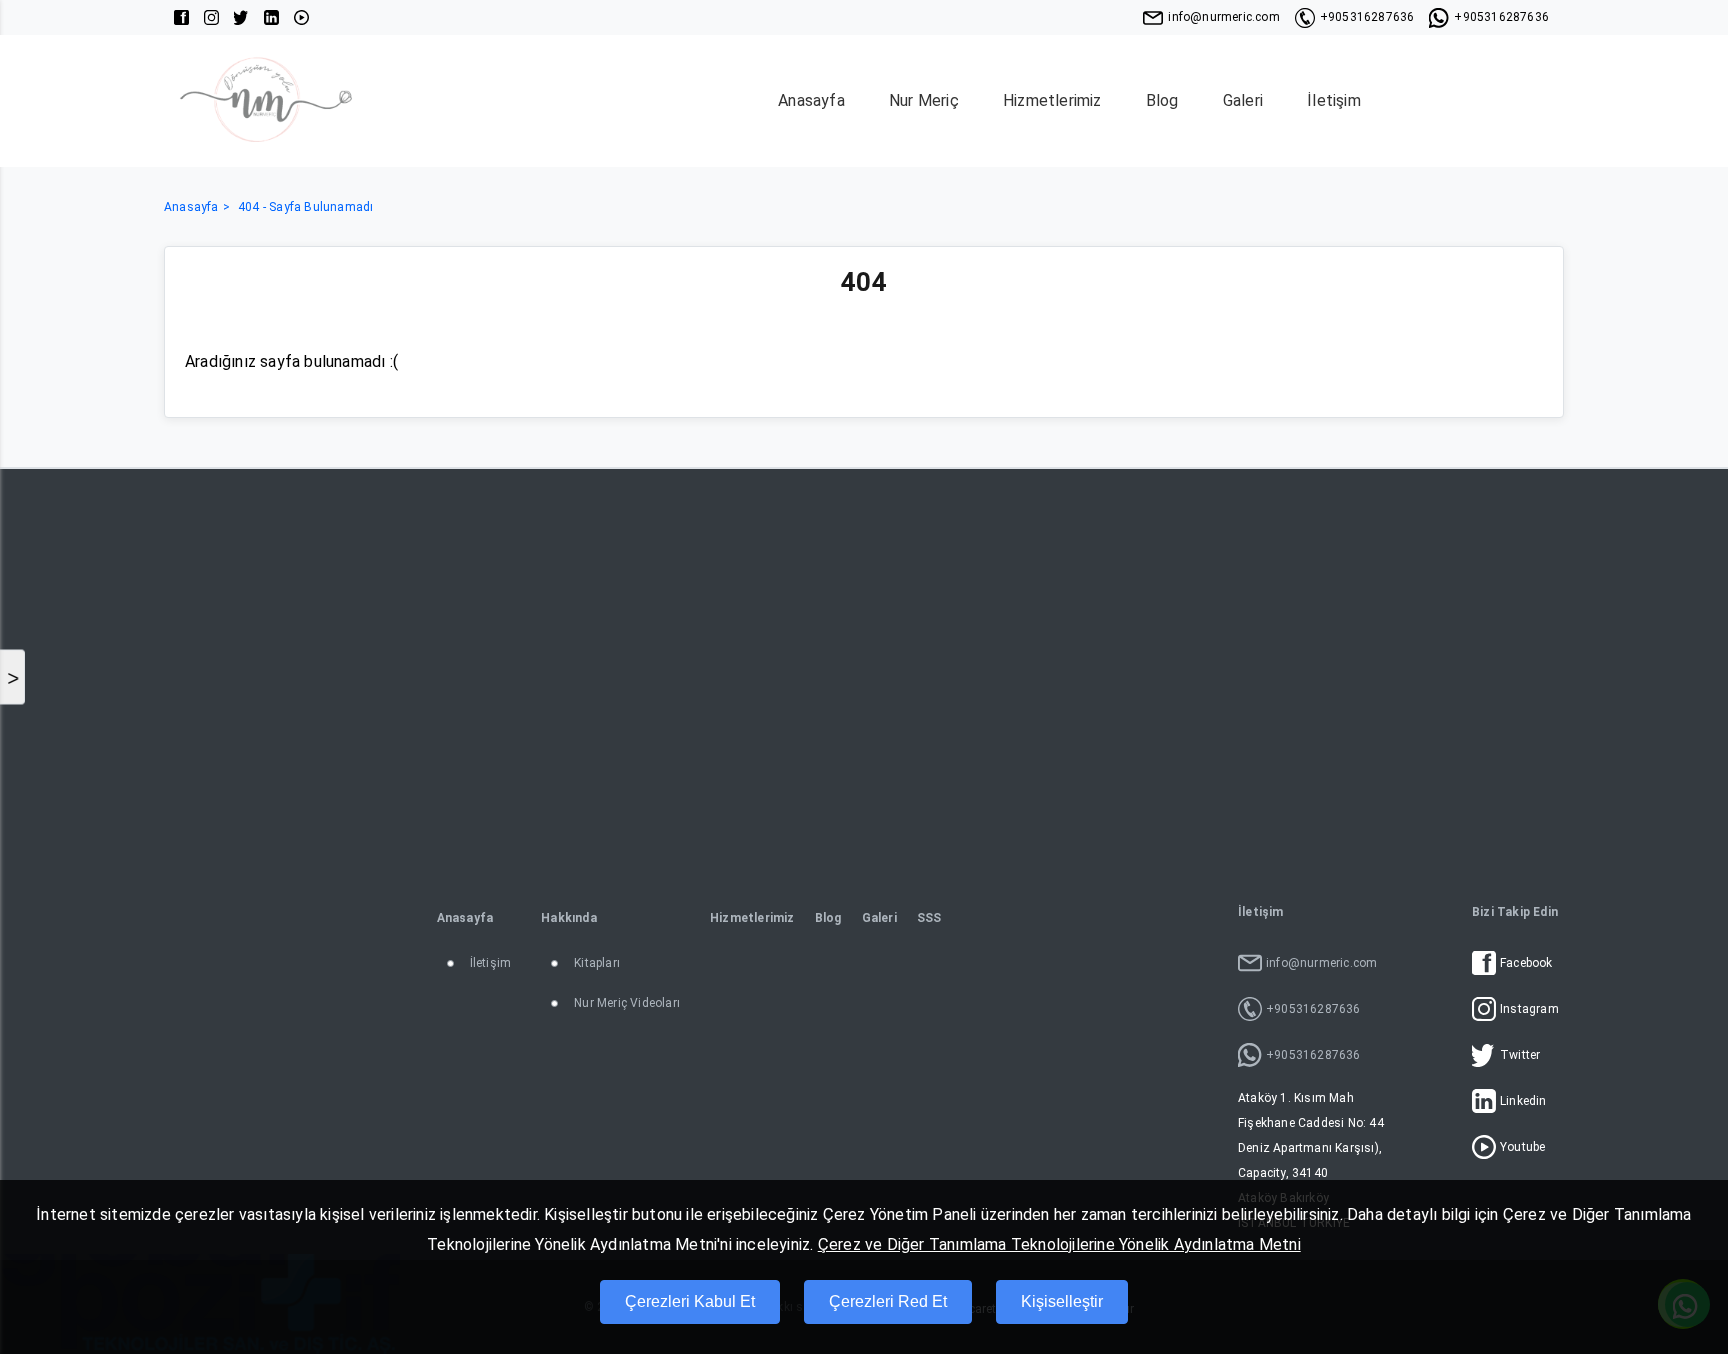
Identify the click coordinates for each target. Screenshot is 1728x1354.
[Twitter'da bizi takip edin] (241, 17)
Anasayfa (811, 100)
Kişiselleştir (1062, 1301)
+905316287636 (1367, 17)
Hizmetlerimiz (1052, 100)
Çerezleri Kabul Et (690, 1301)
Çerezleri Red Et (888, 1301)
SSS (929, 918)
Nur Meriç (924, 100)
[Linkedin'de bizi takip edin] (271, 17)
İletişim (1334, 100)
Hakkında (569, 918)
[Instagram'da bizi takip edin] (211, 17)
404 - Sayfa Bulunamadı (305, 207)
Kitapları (597, 963)
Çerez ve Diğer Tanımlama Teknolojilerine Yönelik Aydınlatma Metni (1059, 1244)
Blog (1162, 100)
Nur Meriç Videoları (627, 1003)
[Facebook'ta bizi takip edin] (181, 17)
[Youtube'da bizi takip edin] (301, 17)
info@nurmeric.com (1223, 17)
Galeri (1243, 100)
